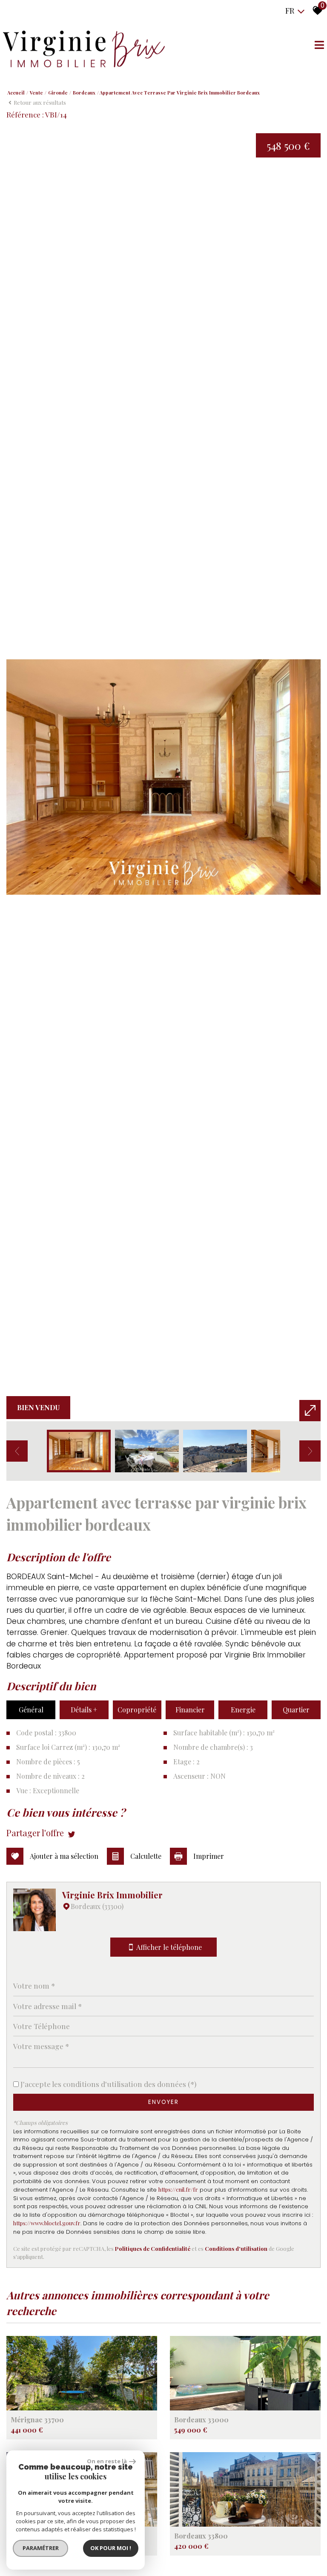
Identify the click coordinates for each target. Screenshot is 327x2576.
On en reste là (107, 2461)
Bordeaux (84, 93)
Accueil (16, 93)
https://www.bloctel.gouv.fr (47, 2223)
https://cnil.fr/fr (178, 2189)
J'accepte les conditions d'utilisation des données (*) (108, 2084)
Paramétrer (41, 2548)
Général (31, 1710)
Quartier (296, 1710)
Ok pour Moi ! (111, 2548)
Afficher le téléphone (169, 1947)
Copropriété (137, 1710)
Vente (36, 93)
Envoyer (163, 2102)
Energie (243, 1710)
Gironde (58, 93)
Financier (190, 1710)
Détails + (84, 1710)
